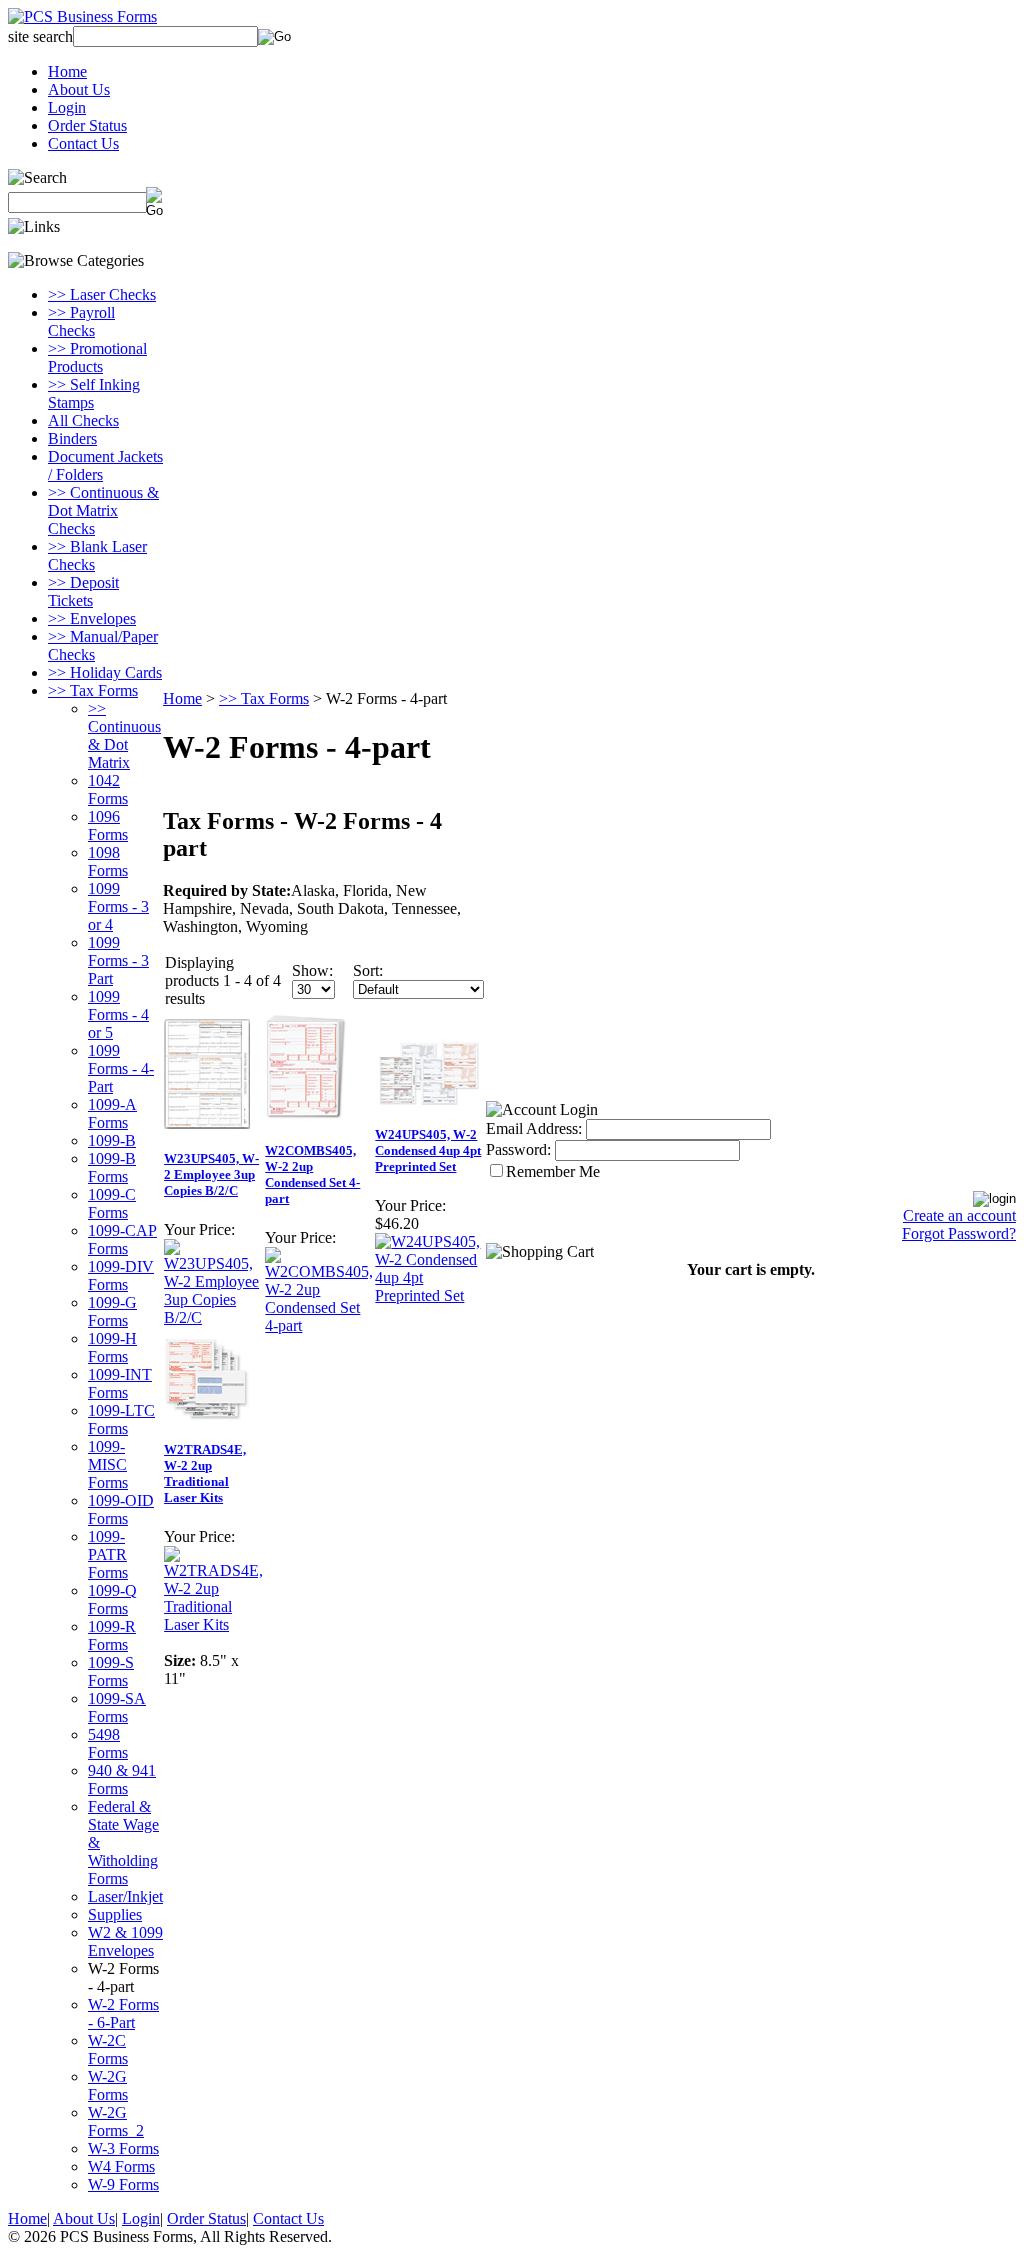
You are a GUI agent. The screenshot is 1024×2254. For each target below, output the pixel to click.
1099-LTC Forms (121, 1419)
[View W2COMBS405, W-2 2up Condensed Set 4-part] (319, 1325)
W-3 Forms (123, 2148)
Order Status (87, 125)
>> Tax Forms (93, 690)
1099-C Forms (112, 1203)
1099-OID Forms (121, 1509)
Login (67, 107)
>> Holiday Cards (105, 672)
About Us (79, 89)
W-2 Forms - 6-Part (123, 2013)
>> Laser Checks (102, 294)
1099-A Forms (112, 1113)
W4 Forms (121, 2166)
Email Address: (534, 1128)
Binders (72, 438)
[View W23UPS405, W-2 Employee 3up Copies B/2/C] (213, 1317)
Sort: (368, 970)
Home (67, 71)
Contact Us (83, 143)
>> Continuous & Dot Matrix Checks (103, 510)
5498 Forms (108, 1743)
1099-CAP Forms (122, 1239)
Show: (312, 970)
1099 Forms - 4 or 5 (118, 1014)
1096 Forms (108, 825)
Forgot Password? (959, 1233)
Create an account (959, 1215)
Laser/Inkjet (125, 1896)
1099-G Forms (112, 1311)
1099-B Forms (112, 1167)
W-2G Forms (108, 2085)
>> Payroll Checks (81, 321)
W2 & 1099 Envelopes (125, 1941)
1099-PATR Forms (108, 1554)
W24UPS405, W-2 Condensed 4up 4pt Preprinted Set (428, 1150)
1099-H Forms (112, 1347)
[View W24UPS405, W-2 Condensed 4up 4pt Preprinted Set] (430, 1295)
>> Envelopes (92, 618)
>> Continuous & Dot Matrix (124, 735)
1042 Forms (108, 789)
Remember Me (553, 1171)
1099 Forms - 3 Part (118, 960)
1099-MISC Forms (108, 1464)
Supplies (115, 1914)
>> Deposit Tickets (83, 591)
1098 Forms (108, 861)
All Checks (83, 420)
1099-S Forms (111, 1671)
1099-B (112, 1140)
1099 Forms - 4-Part (121, 1068)
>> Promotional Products (97, 357)
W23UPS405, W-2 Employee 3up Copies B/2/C (211, 1174)
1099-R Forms (112, 1635)
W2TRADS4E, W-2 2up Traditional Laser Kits (205, 1473)
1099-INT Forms (120, 1383)
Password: (518, 1149)
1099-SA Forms (117, 1707)
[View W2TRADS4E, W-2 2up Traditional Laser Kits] (213, 1624)
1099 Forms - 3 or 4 (118, 906)
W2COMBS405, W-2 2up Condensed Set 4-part (312, 1174)
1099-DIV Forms (121, 1275)
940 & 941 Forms (122, 1779)
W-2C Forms (108, 2049)
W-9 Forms (123, 2184)
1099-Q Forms (112, 1599)
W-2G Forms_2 (116, 2121)
